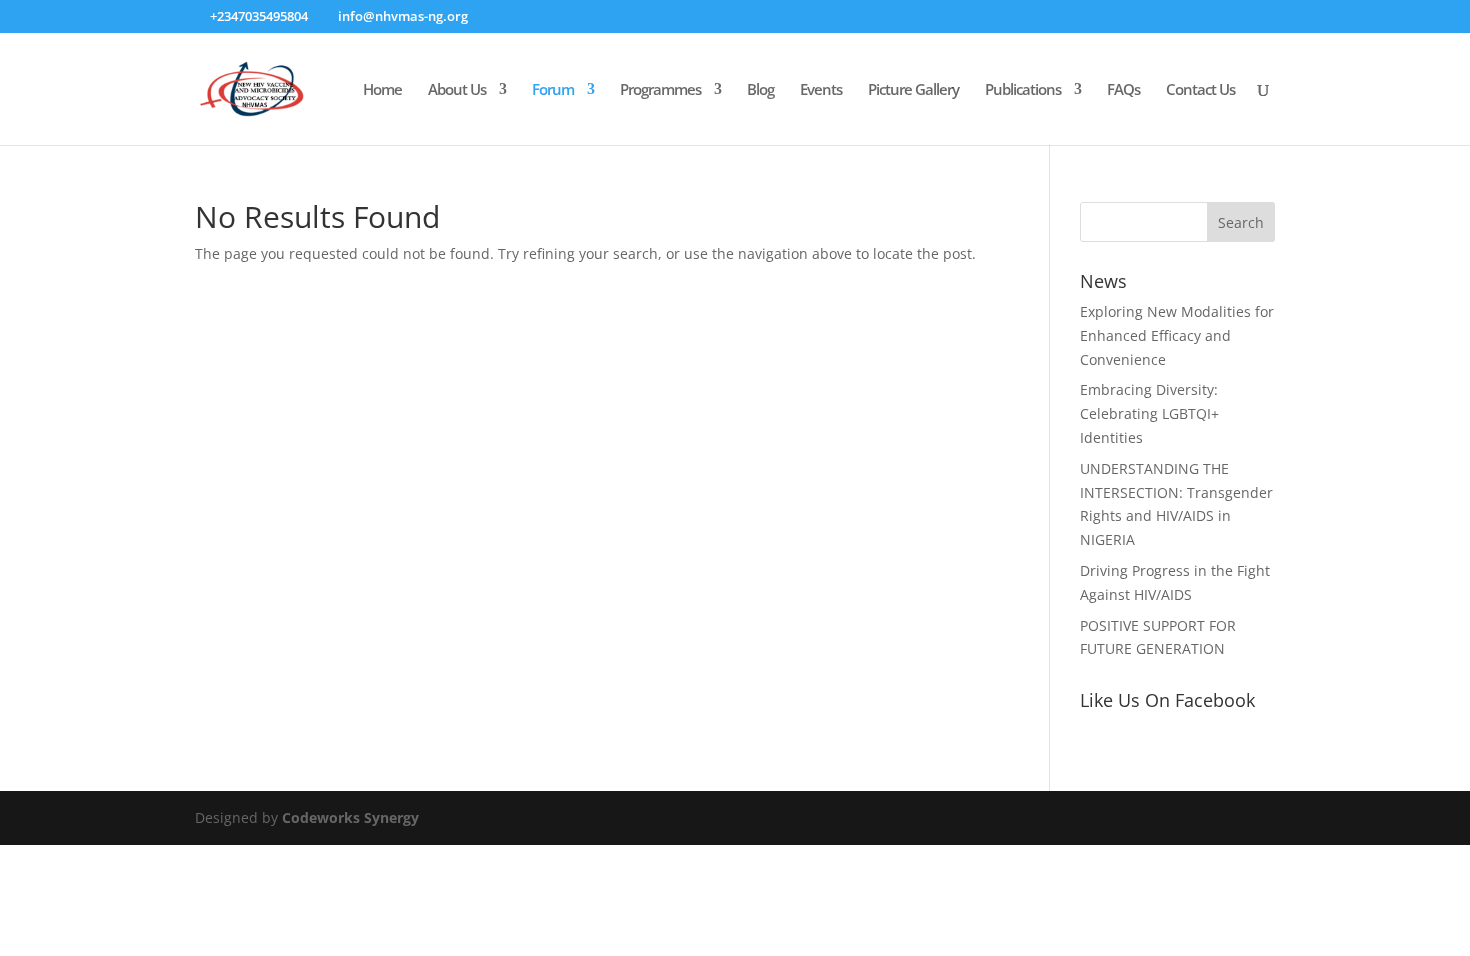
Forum (553, 90)
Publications (1023, 90)
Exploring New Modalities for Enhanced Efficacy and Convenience (1177, 335)
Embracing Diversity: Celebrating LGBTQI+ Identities (1149, 413)
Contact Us (1200, 90)
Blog (760, 90)
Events (821, 90)
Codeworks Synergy (350, 817)
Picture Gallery (913, 90)
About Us (457, 90)
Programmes (660, 90)
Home (382, 90)
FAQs (1123, 90)
